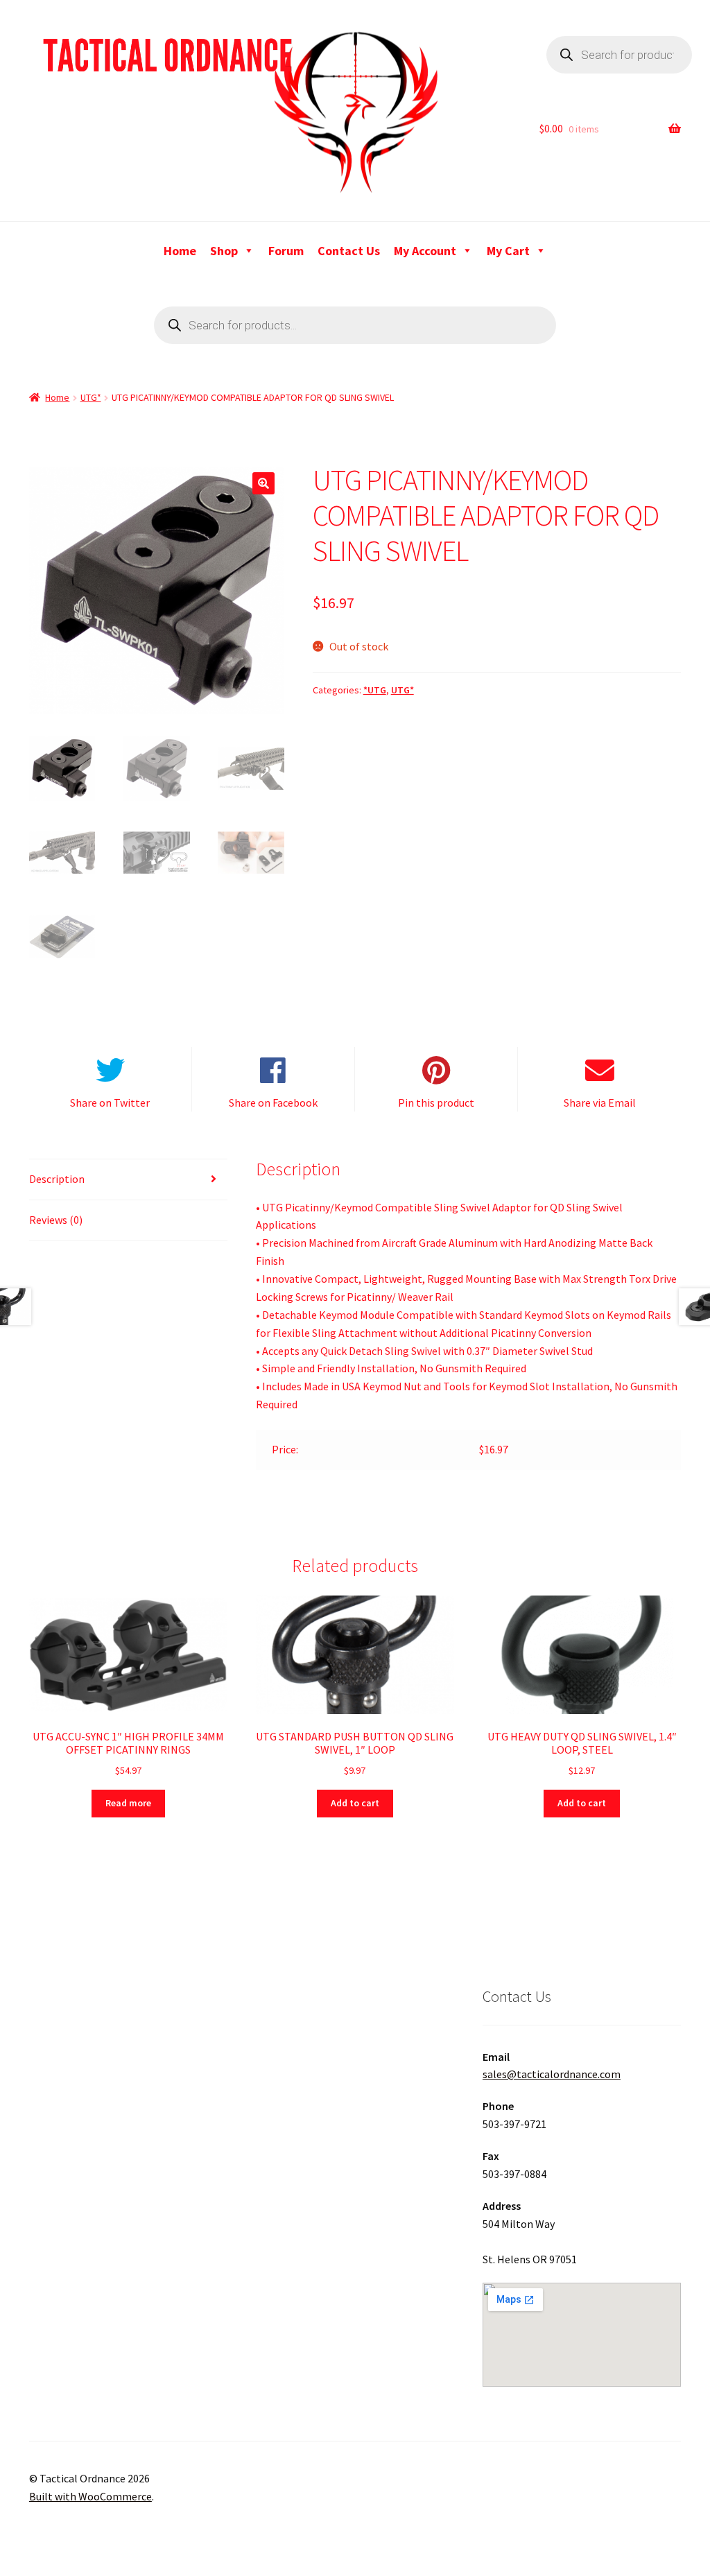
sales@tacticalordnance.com (552, 2074)
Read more (128, 1803)
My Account (425, 251)
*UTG (375, 690)
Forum (286, 251)
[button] (263, 483)
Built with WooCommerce (90, 2496)
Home (180, 251)
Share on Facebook (273, 1103)
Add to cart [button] (355, 1803)
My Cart (508, 251)
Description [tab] (57, 1179)
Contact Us (349, 251)
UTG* (91, 397)
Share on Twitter (110, 1103)
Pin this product (436, 1103)
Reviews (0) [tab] (56, 1220)
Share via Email (600, 1103)
